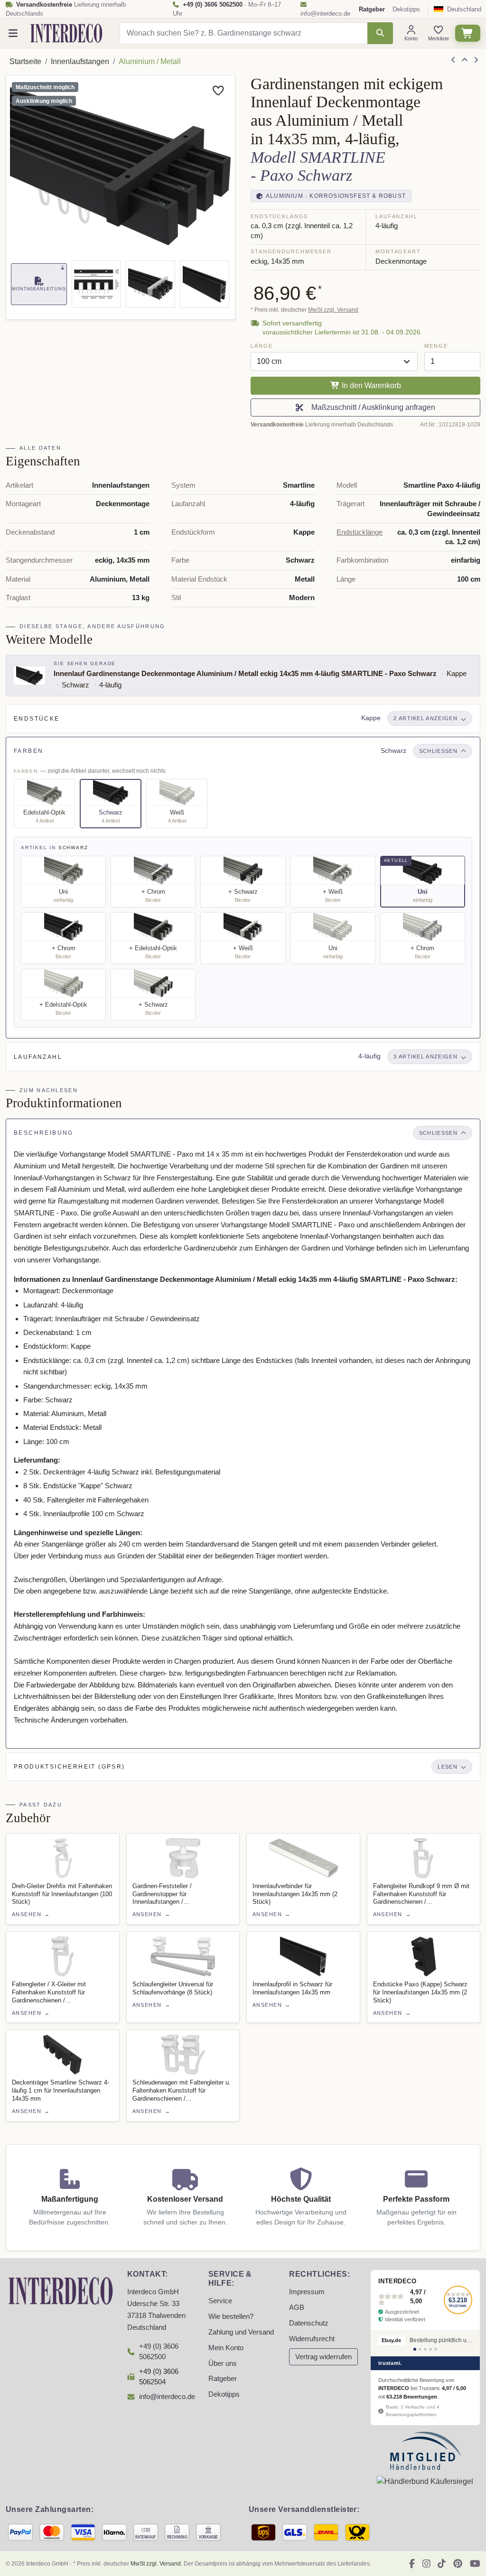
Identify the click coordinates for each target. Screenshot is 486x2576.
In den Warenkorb (370, 385)
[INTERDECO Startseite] (66, 33)
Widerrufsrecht (312, 2339)
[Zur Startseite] (61, 2290)
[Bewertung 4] (430, 2349)
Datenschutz (309, 2323)
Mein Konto (226, 2348)
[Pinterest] (458, 2564)
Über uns (223, 2363)
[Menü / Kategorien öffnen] (13, 33)
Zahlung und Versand (241, 2332)
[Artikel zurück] (453, 60)
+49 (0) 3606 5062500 (159, 2352)
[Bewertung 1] (415, 2349)
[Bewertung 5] (436, 2349)
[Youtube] (475, 2564)
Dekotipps (406, 9)
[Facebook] (412, 2564)
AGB (297, 2307)
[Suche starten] (380, 33)
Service (220, 2301)
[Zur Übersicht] (465, 60)
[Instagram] (426, 2564)
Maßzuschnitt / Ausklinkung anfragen (371, 407)
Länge (262, 346)
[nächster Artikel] (476, 60)
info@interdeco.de (325, 14)
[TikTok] (442, 2564)
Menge (436, 346)
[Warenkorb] (468, 33)
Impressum (307, 2292)
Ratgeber (223, 2379)
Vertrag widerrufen (323, 2357)
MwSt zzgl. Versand (333, 310)
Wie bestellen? (231, 2317)
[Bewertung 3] (425, 2349)
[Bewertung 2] (420, 2349)
